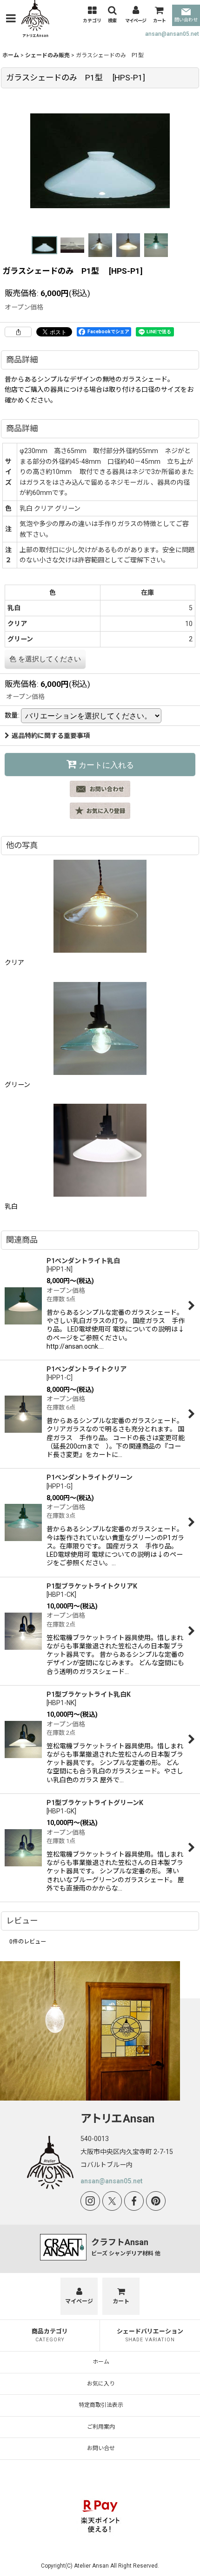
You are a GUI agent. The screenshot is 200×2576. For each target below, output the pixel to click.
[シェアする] (18, 332)
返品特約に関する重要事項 (51, 736)
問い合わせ (186, 20)
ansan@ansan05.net (172, 34)
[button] (11, 18)
